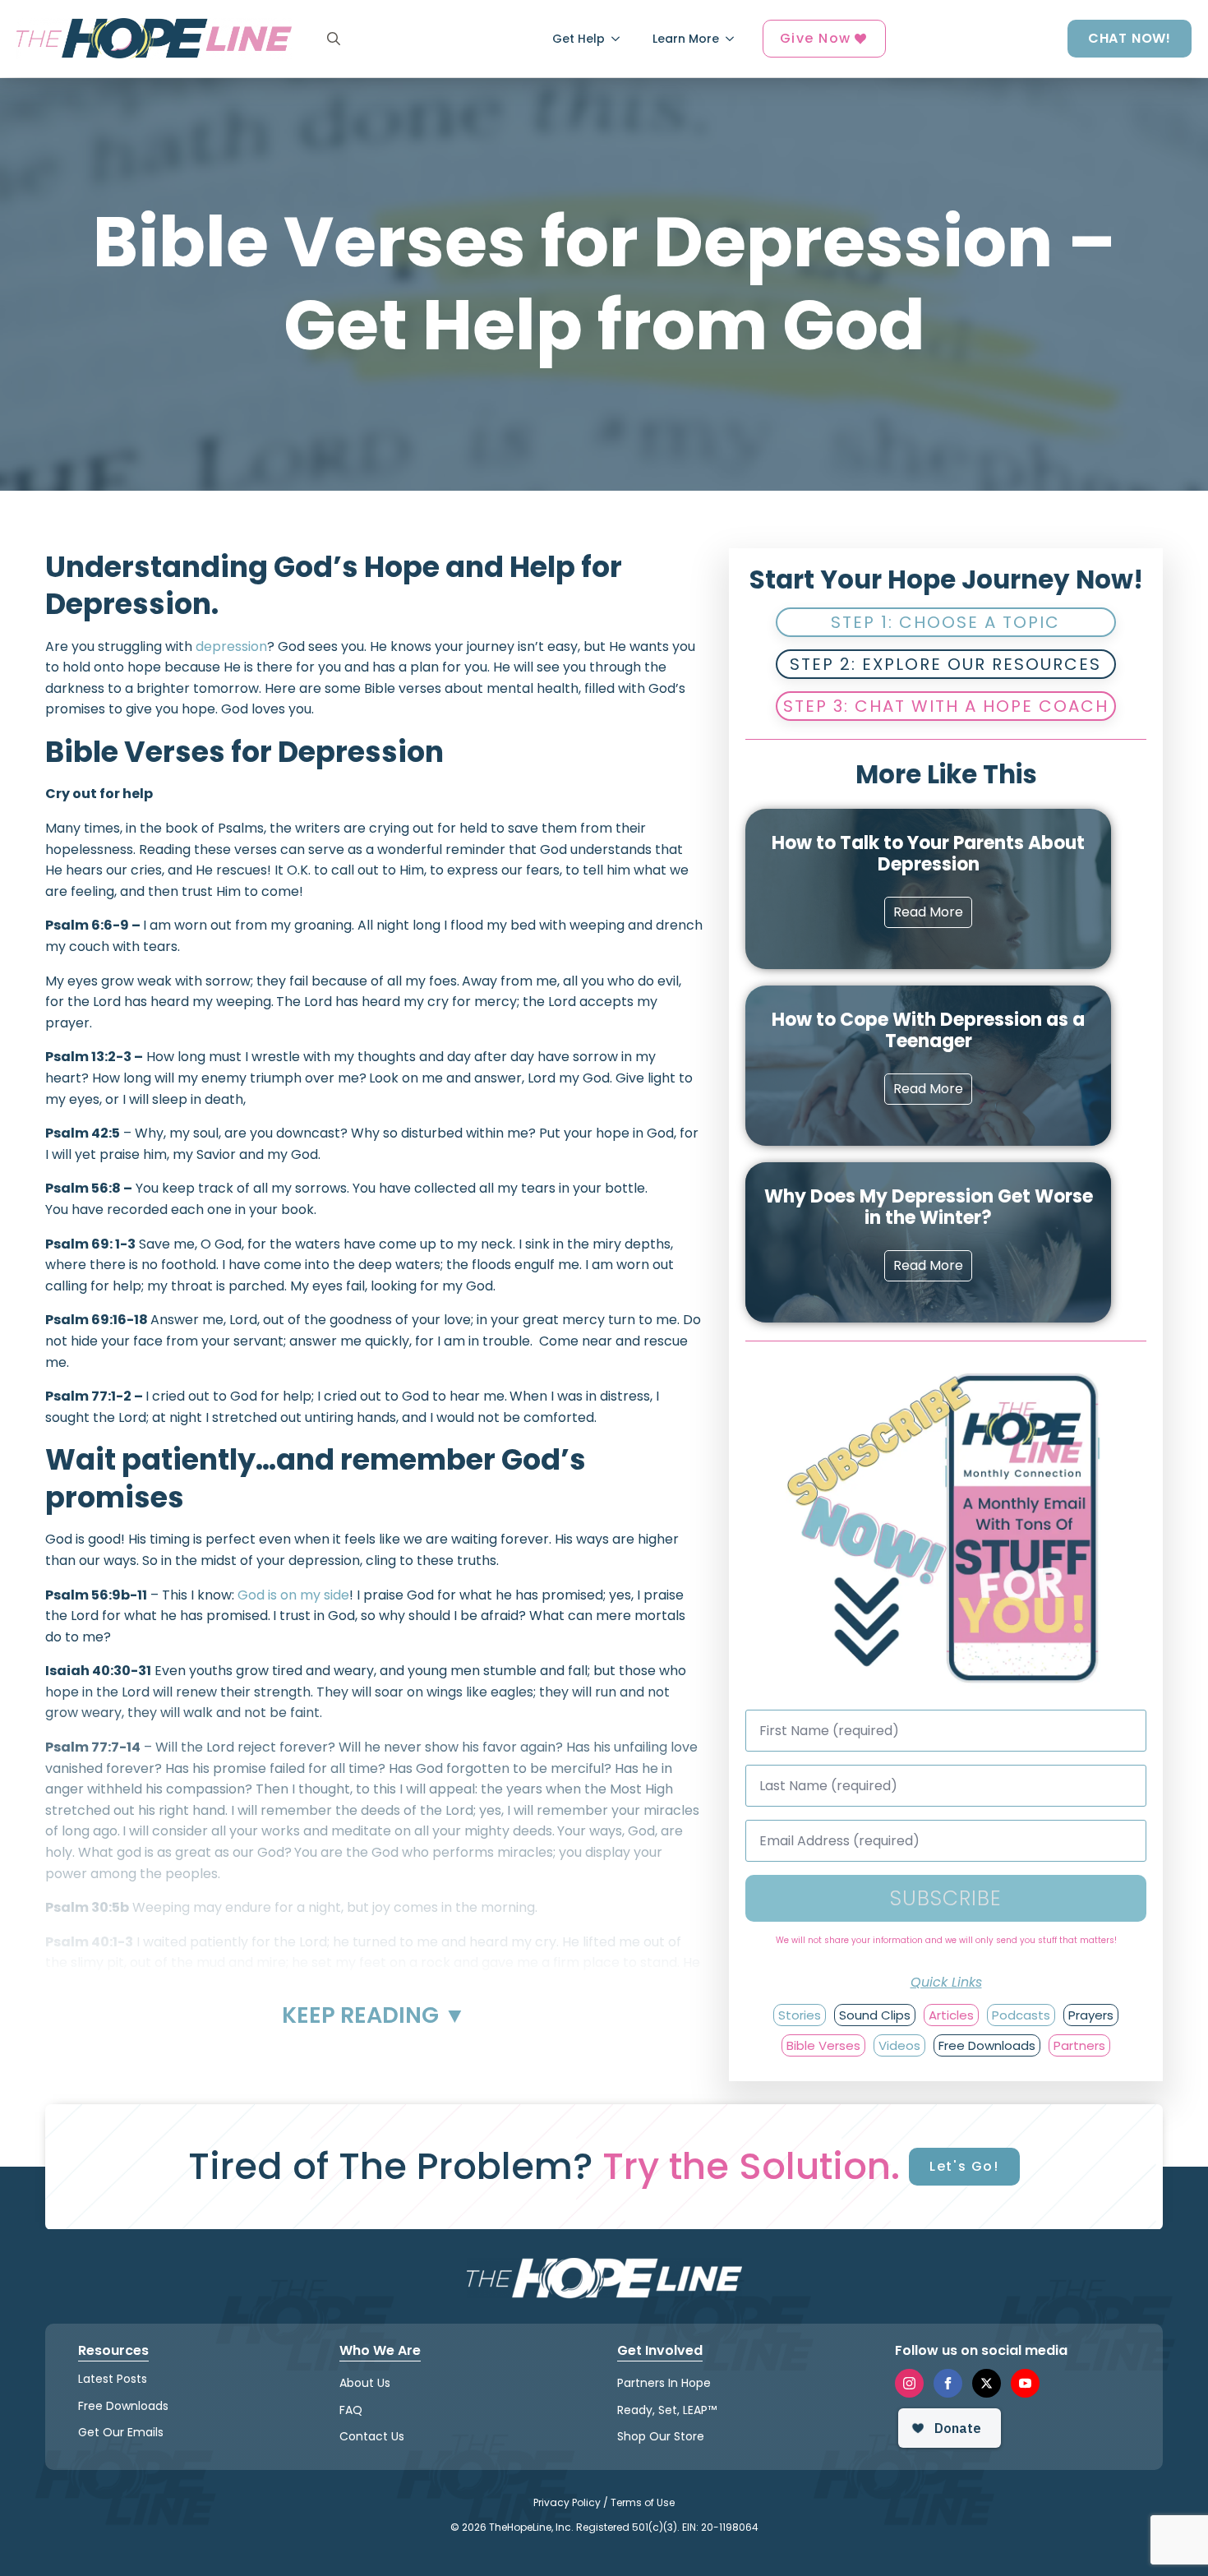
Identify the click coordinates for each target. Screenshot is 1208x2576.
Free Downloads (123, 2406)
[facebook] (948, 2383)
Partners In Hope (664, 2383)
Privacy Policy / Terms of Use (604, 2502)
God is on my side (293, 1595)
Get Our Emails (121, 2432)
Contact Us (372, 2436)
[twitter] (987, 2383)
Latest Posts (113, 2379)
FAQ (351, 2410)
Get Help (579, 39)
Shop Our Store (661, 2436)
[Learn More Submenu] (735, 39)
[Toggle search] (334, 39)
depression (231, 646)
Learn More (686, 39)
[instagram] (909, 2383)
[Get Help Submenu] (620, 39)
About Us (365, 2383)
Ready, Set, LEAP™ (667, 2410)
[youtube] (1025, 2383)
